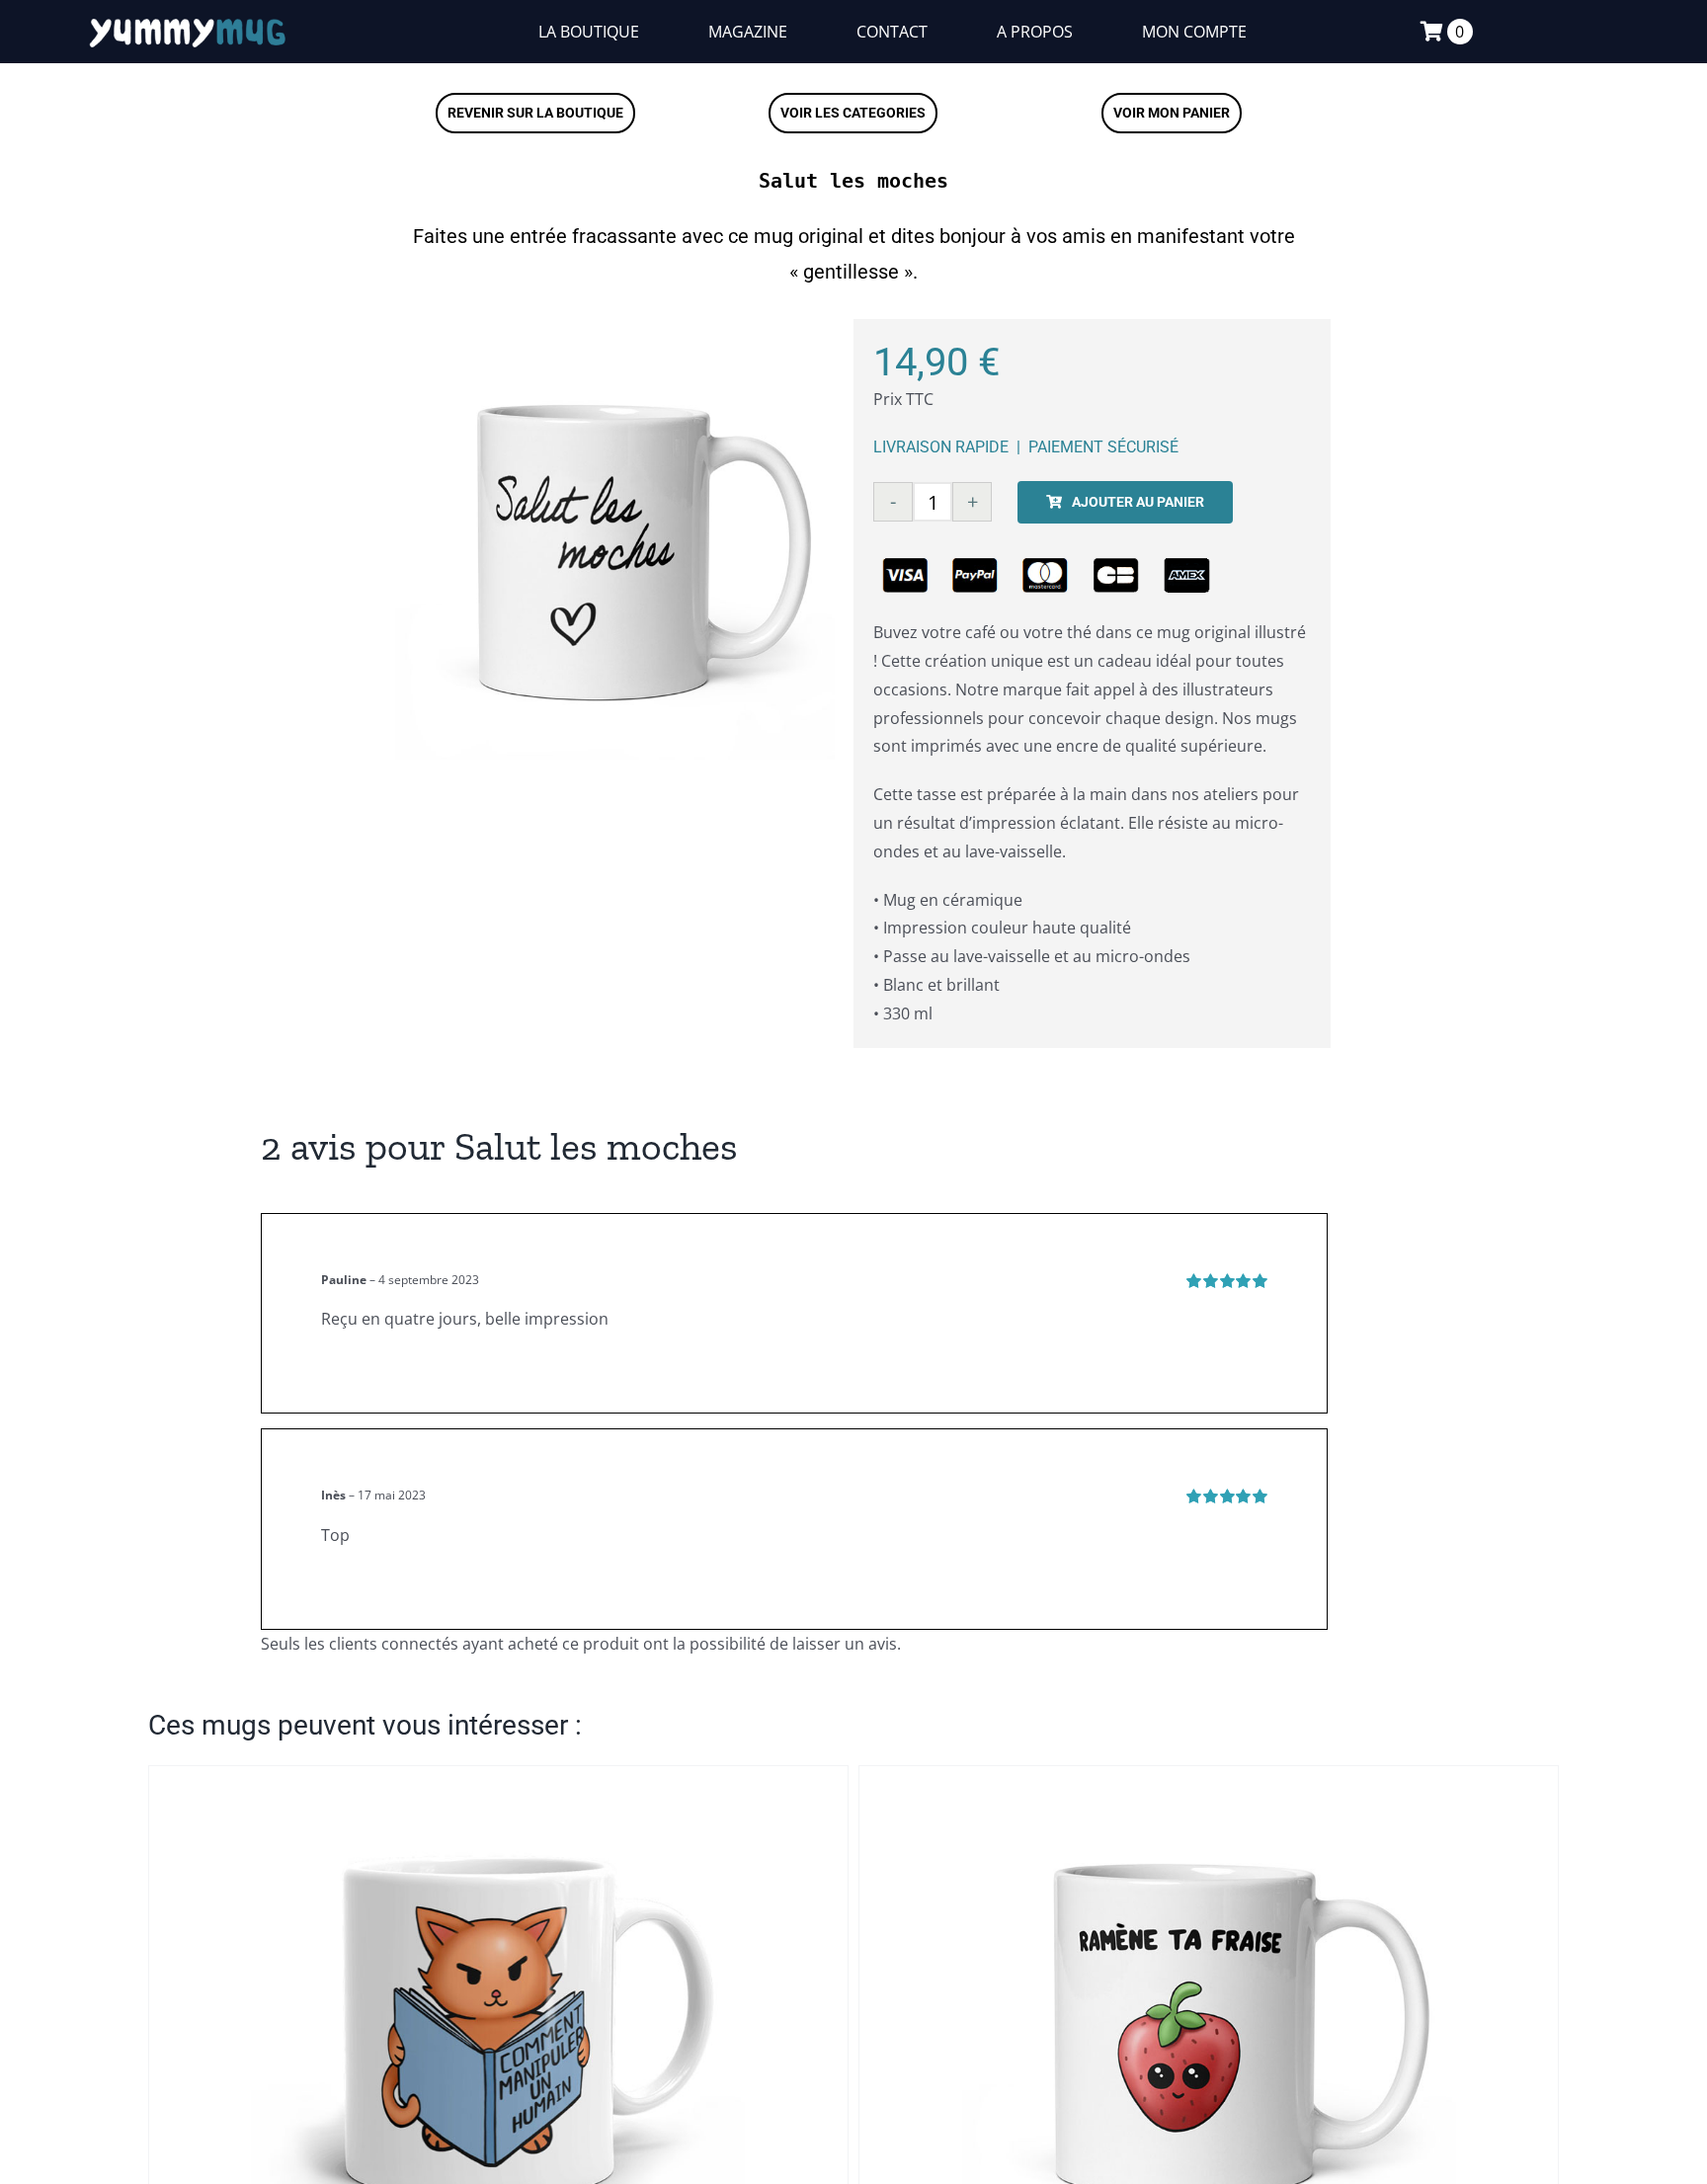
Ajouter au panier (1138, 502)
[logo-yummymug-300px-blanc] (188, 21)
